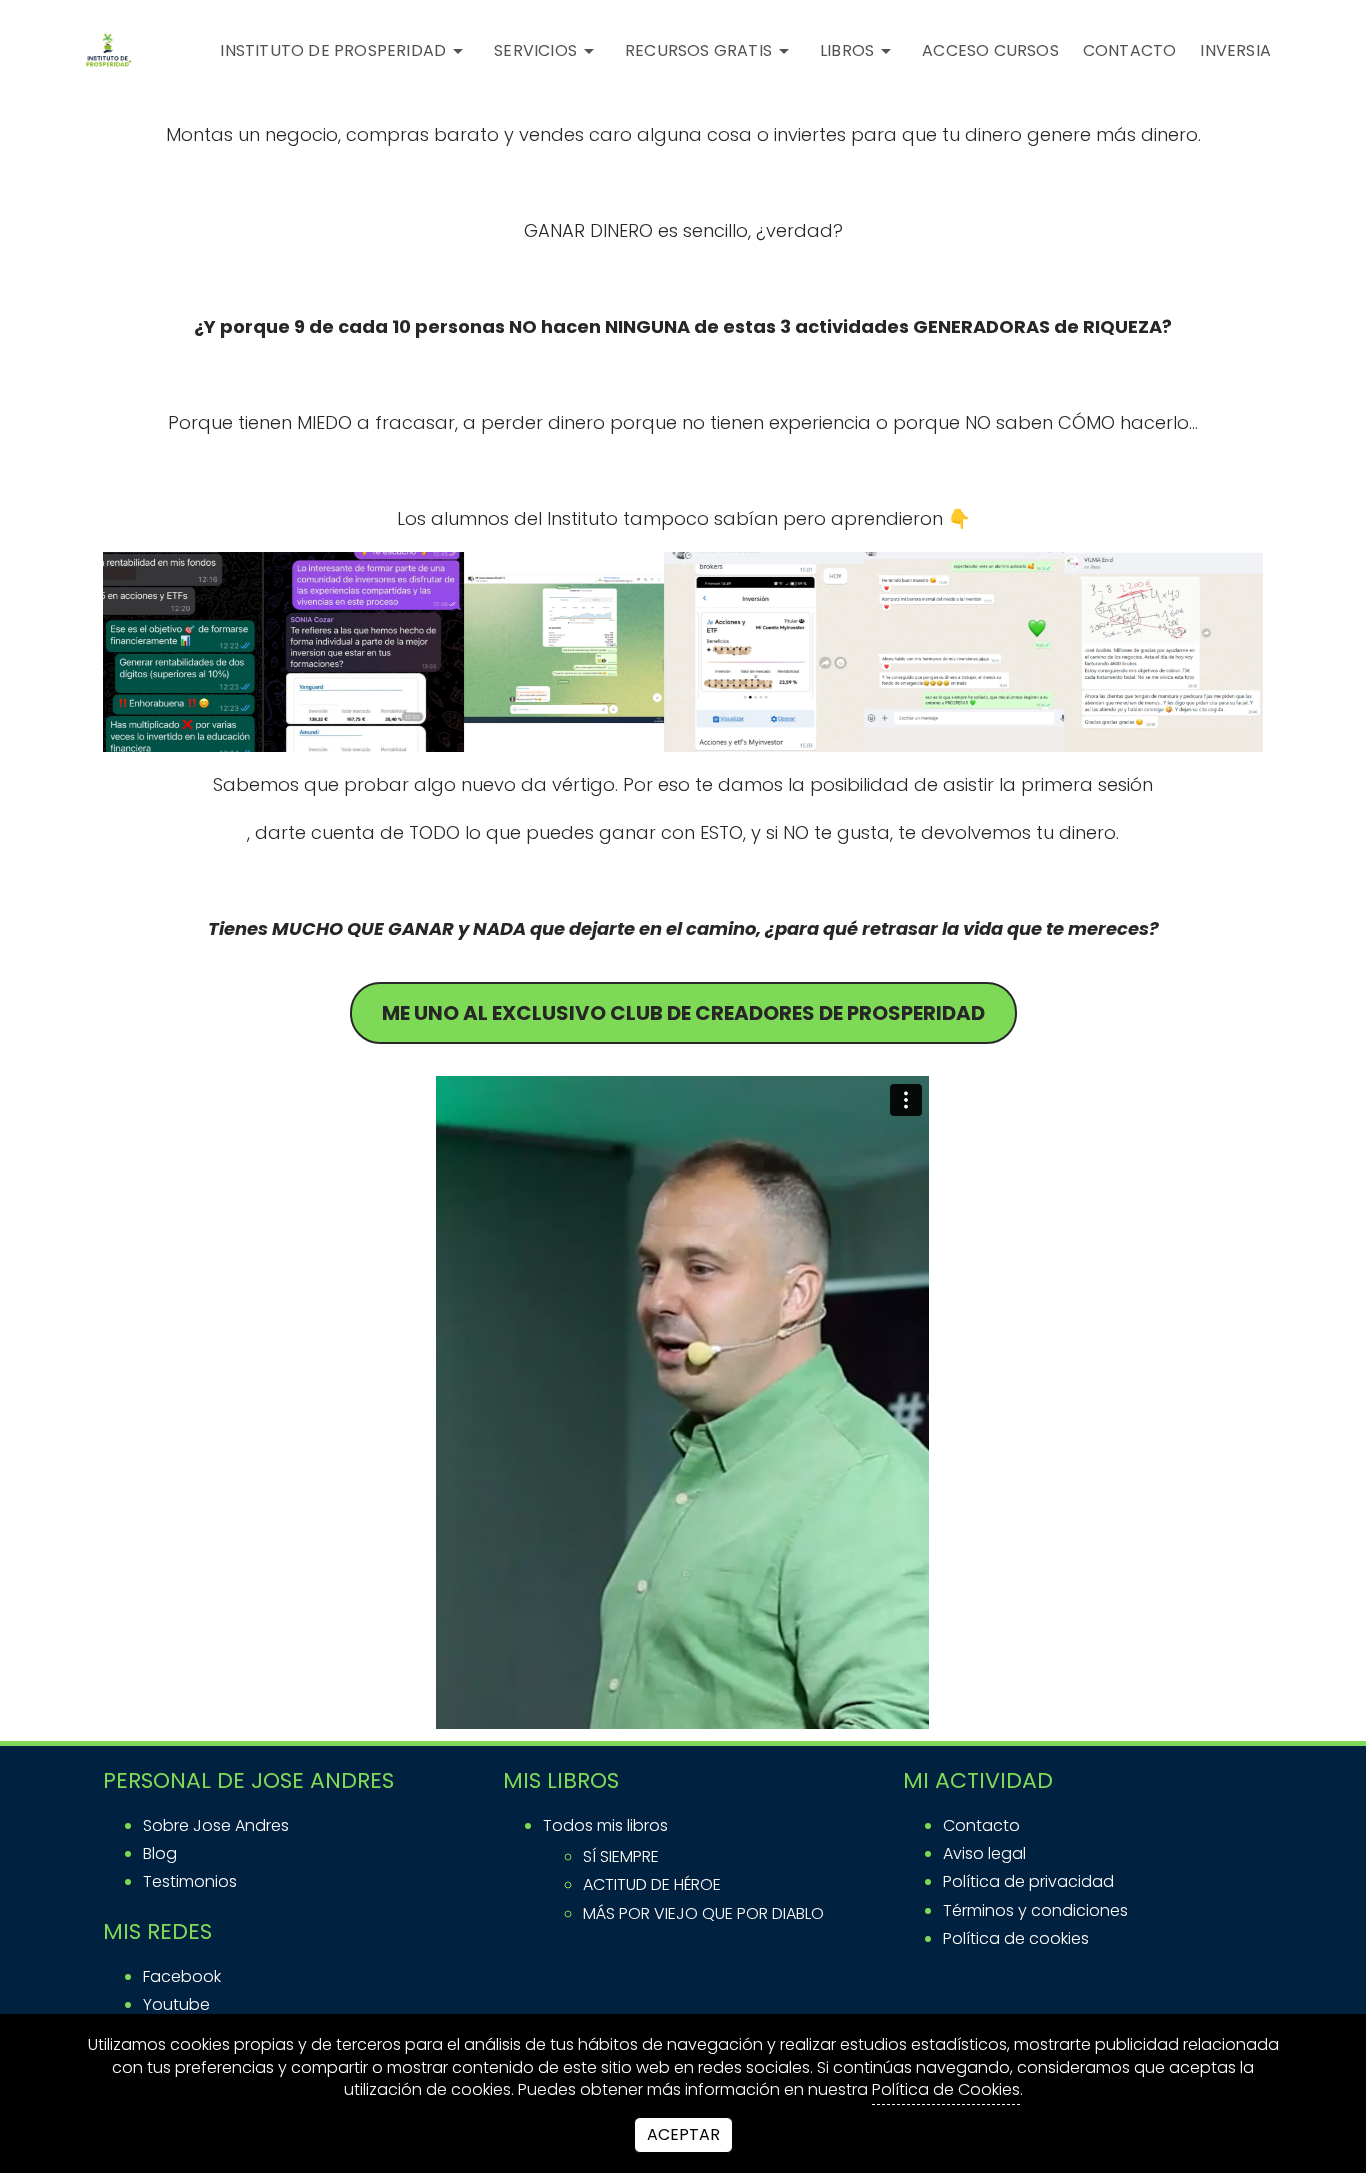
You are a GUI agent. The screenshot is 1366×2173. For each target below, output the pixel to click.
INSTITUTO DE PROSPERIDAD (333, 50)
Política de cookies (1016, 1938)
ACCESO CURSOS (990, 50)
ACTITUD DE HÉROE (652, 1884)
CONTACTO (1130, 50)
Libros (847, 50)
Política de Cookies (946, 2090)
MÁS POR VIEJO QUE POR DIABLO (703, 1913)
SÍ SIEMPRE (621, 1856)
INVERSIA (1235, 50)
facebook (182, 1976)
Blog (160, 1853)
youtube (176, 2004)
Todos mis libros (605, 1825)
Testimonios (190, 1881)
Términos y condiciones (1035, 1910)
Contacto (981, 1825)
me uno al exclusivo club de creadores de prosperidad (683, 1013)
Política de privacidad (1028, 1881)
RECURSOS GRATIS (698, 50)
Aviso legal (984, 1853)
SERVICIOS (535, 50)
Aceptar (683, 2134)
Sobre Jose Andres (216, 1825)
